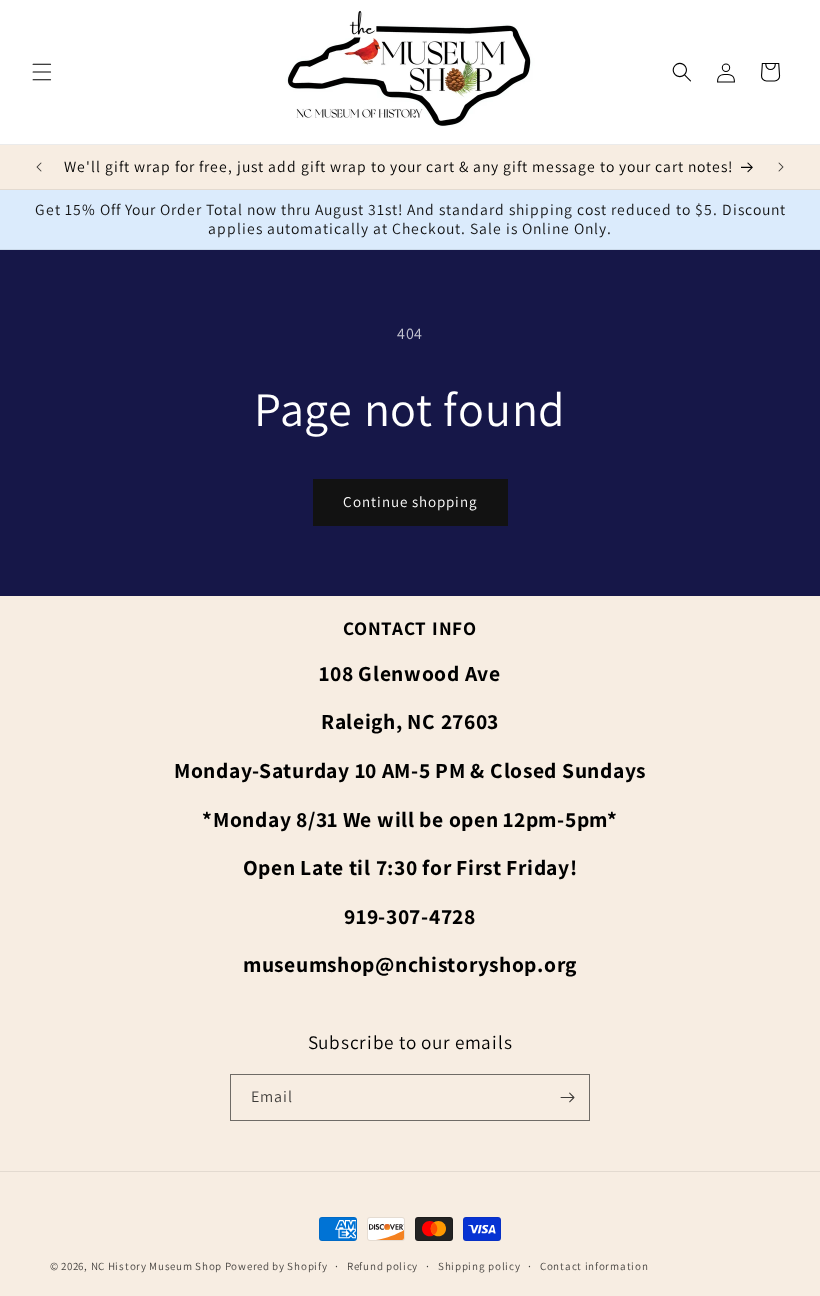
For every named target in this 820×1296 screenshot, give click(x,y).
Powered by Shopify (276, 1266)
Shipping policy (479, 1266)
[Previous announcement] (39, 167)
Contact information (594, 1266)
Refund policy (382, 1266)
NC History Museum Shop (156, 1266)
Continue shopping (410, 501)
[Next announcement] (781, 167)
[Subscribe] (567, 1097)
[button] (42, 72)
